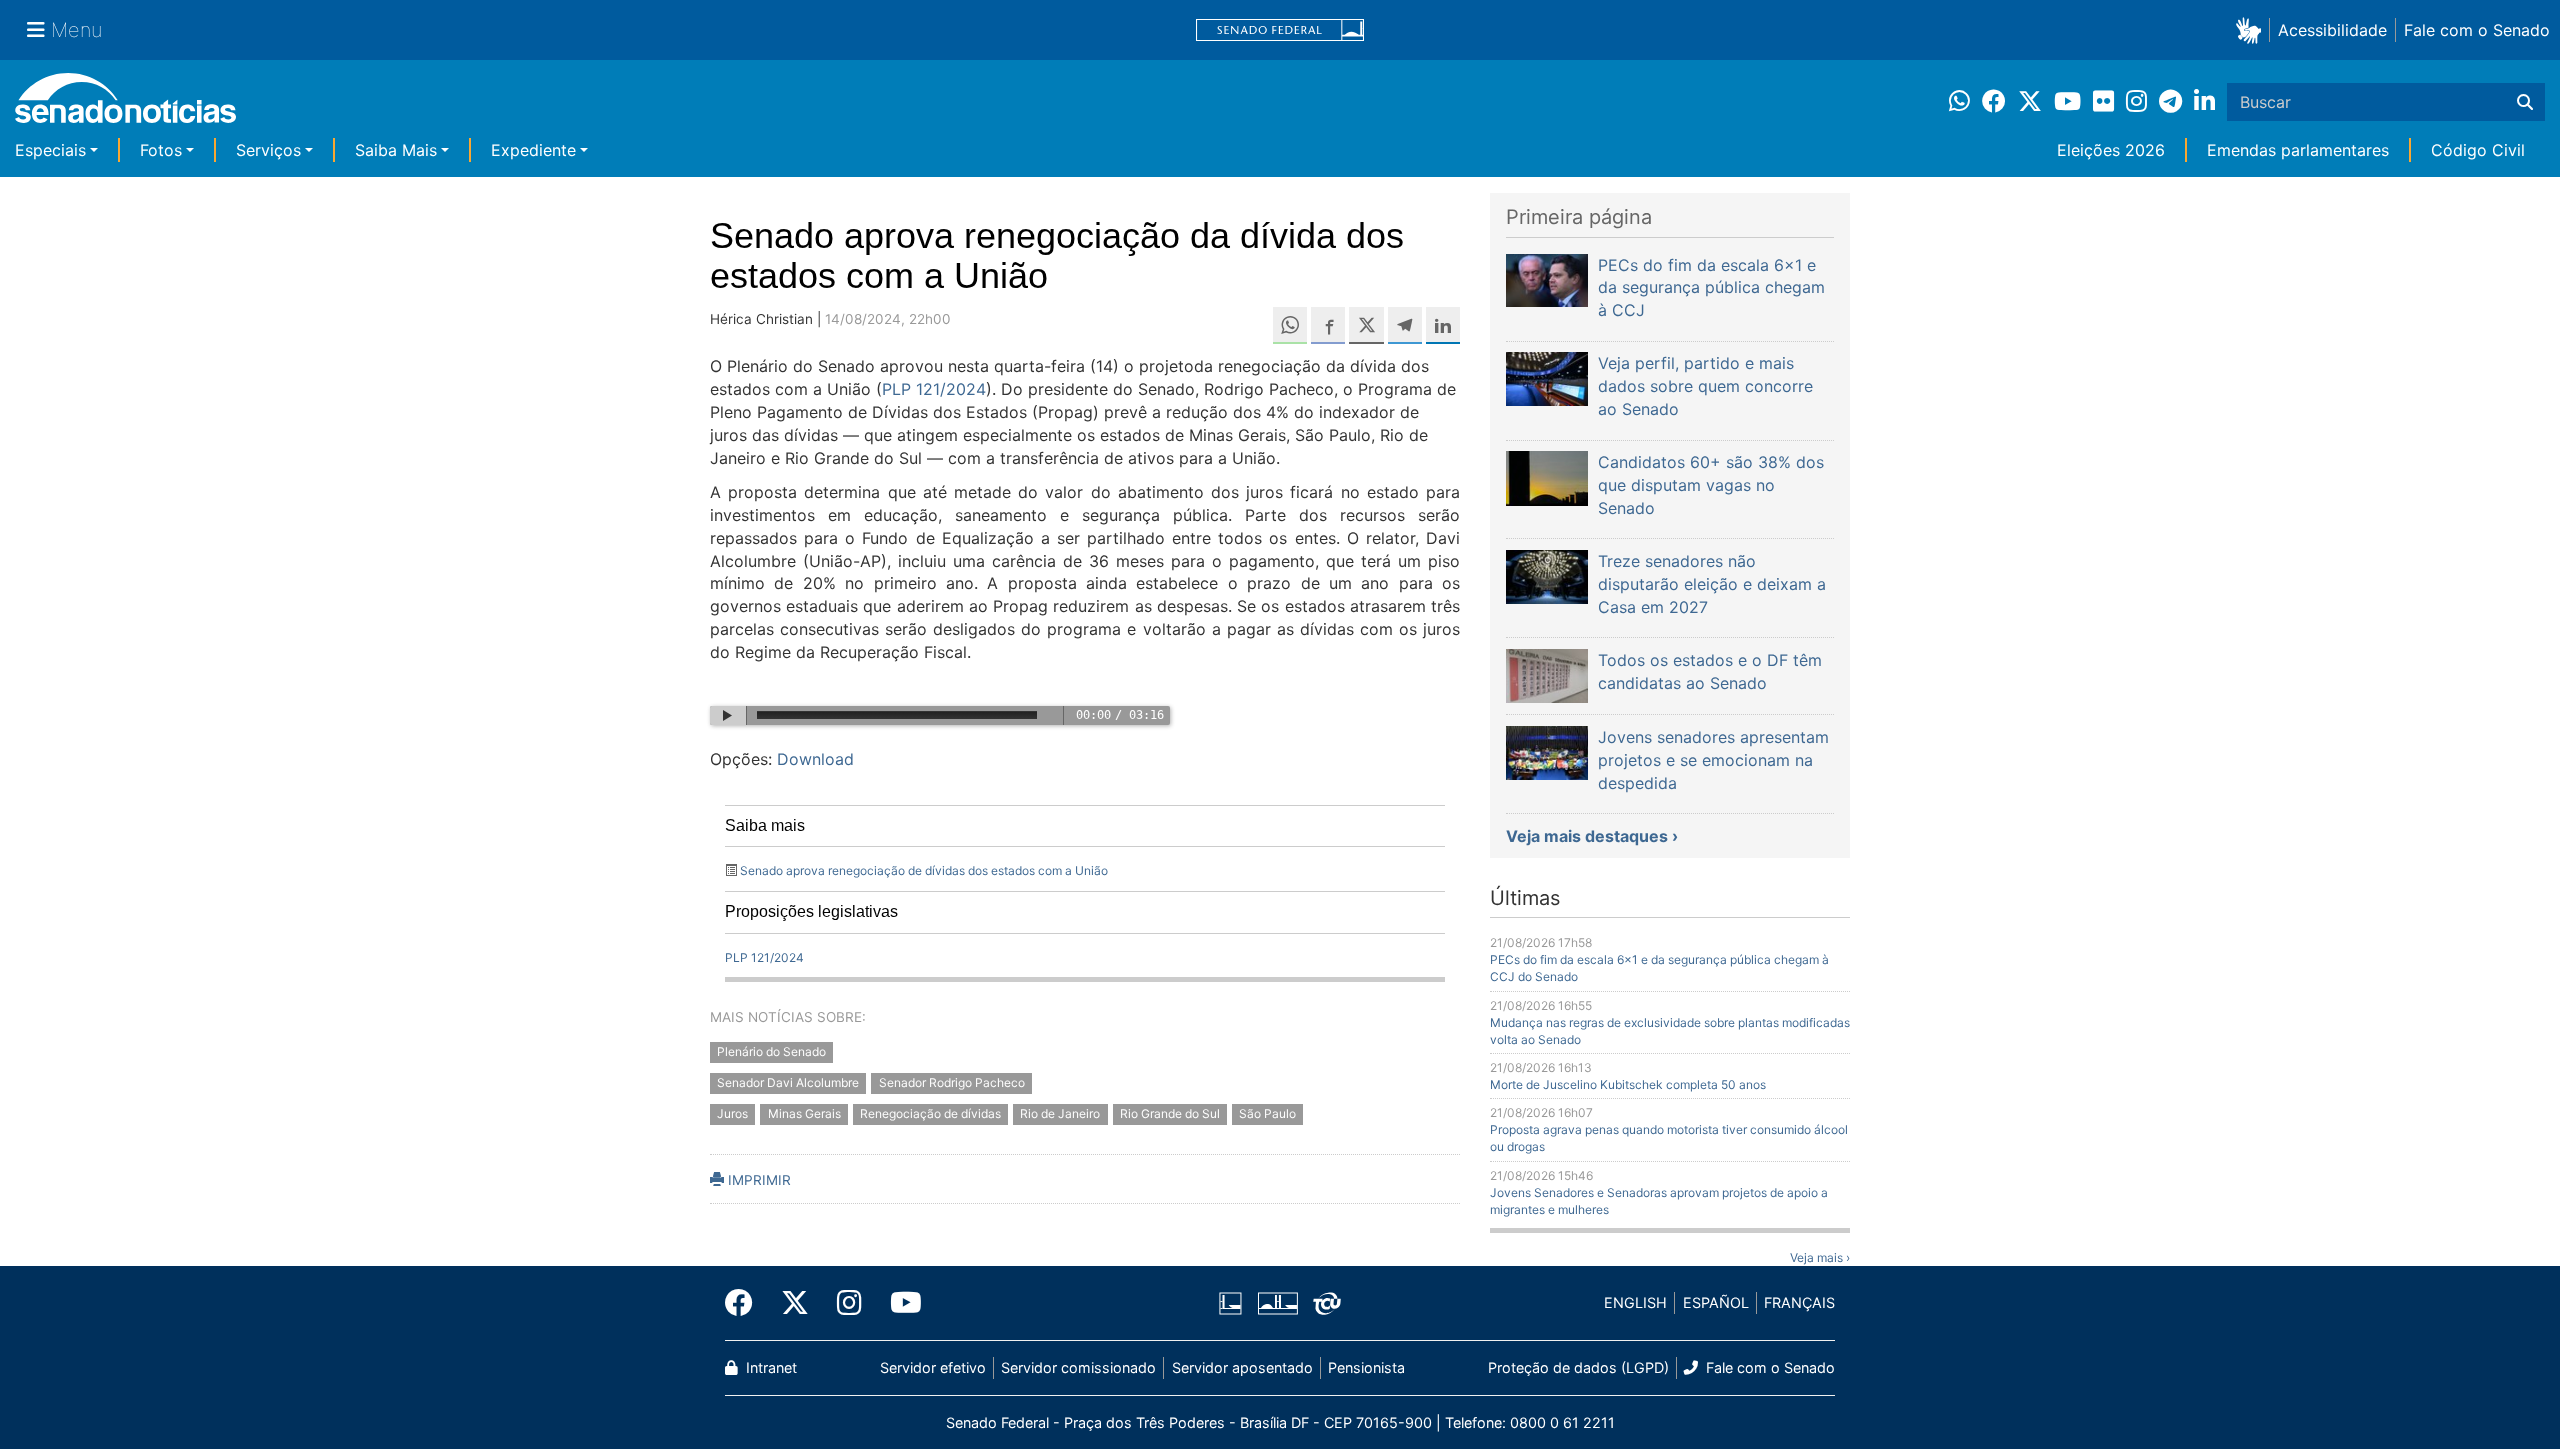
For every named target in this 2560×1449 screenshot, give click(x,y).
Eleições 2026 (2111, 150)
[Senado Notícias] (125, 105)
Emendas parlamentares (2298, 150)
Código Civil (2478, 150)
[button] (2252, 29)
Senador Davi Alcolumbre (788, 1082)
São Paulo (1267, 1113)
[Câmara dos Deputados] (1230, 1301)
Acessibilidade (2332, 30)
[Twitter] (795, 1303)
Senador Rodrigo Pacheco (952, 1082)
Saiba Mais (396, 150)
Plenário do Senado (771, 1052)
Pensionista (1366, 1367)
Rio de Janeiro (1060, 1113)
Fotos (161, 150)
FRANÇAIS (1799, 1302)
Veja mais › (1820, 1257)
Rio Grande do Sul (1170, 1113)
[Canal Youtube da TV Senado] (899, 1303)
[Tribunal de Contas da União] (1327, 1301)
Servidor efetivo (933, 1367)
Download (815, 759)
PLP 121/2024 (934, 389)
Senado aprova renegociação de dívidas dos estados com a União (924, 870)
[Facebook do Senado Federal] (746, 1303)
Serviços (268, 150)
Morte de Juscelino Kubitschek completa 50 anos (1628, 1084)
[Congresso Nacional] (1278, 1301)
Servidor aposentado (1242, 1367)
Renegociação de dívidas (930, 1113)
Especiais (50, 150)
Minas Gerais (804, 1113)
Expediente (533, 150)
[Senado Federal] (1280, 30)
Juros (732, 1113)
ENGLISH (1635, 1302)
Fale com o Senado (2477, 30)
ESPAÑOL (1716, 1302)
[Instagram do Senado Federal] (849, 1303)
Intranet (769, 1367)
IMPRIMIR (757, 1180)
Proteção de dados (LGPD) (1578, 1367)
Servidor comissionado (1078, 1367)
